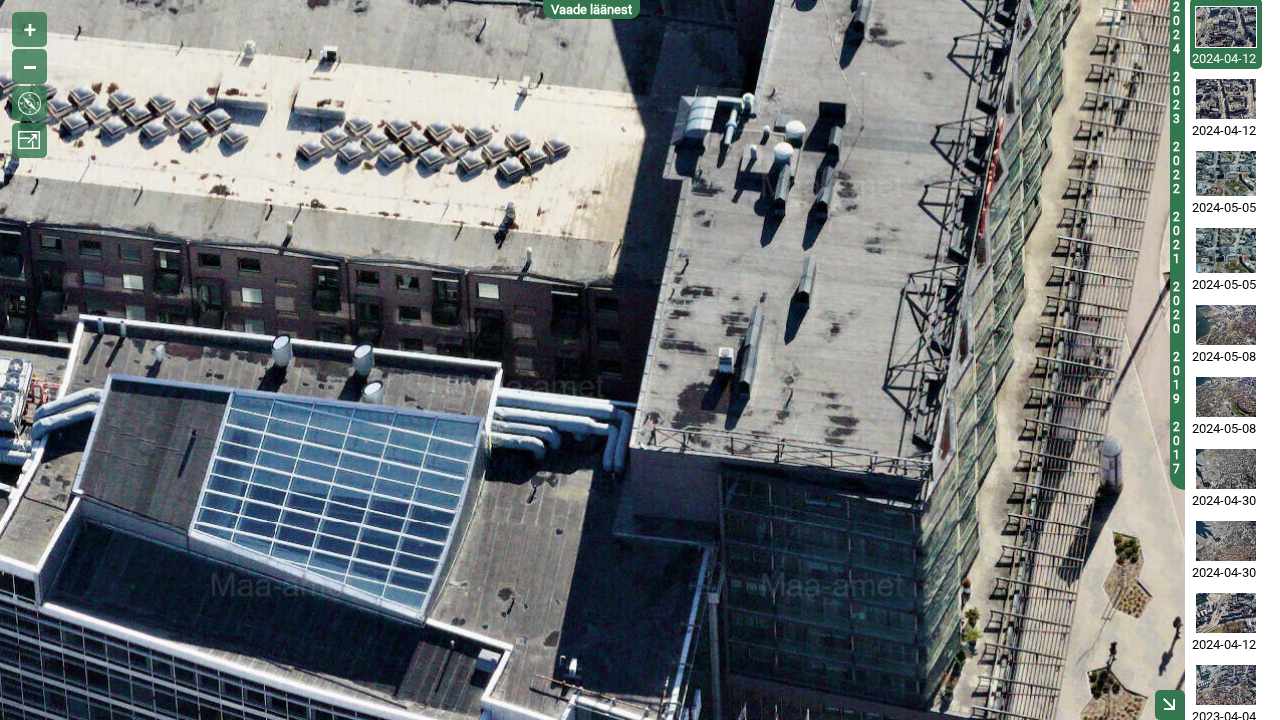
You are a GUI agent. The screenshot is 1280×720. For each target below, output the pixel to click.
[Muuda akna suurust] (29, 140)
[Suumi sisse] (29, 29)
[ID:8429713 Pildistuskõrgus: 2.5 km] (1226, 397)
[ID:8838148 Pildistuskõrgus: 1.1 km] (1226, 250)
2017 (1176, 448)
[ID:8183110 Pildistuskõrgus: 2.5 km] (1226, 541)
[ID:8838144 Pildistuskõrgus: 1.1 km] (1226, 173)
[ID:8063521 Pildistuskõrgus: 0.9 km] (1226, 99)
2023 (1176, 98)
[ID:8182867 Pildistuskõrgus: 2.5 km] (1226, 469)
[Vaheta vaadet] (29, 103)
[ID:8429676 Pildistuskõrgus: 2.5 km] (1226, 325)
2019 (1176, 378)
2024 (1176, 28)
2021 (1176, 238)
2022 (1176, 168)
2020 (1176, 308)
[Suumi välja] (29, 66)
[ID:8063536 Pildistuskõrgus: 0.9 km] (1226, 27)
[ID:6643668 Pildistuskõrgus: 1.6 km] (1226, 685)
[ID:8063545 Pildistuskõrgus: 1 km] (1226, 613)
